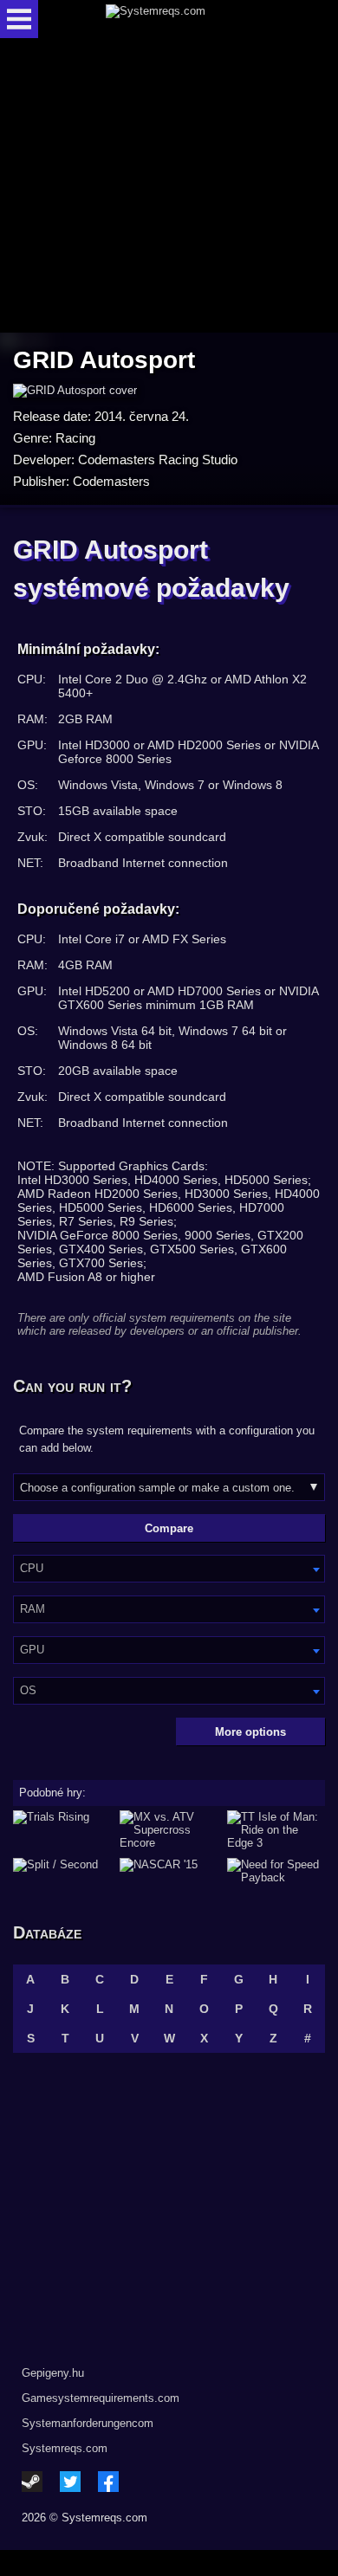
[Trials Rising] (62, 1830)
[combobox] (169, 1569)
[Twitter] (70, 2482)
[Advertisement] (169, 187)
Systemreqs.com (65, 2448)
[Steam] (32, 2482)
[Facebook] (108, 2482)
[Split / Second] (62, 1871)
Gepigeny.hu (53, 2373)
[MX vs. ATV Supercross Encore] (169, 1830)
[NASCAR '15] (169, 1871)
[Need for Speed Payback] (276, 1871)
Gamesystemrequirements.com (101, 2398)
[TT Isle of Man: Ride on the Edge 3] (276, 1830)
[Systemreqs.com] (184, 19)
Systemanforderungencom (88, 2423)
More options (250, 1732)
